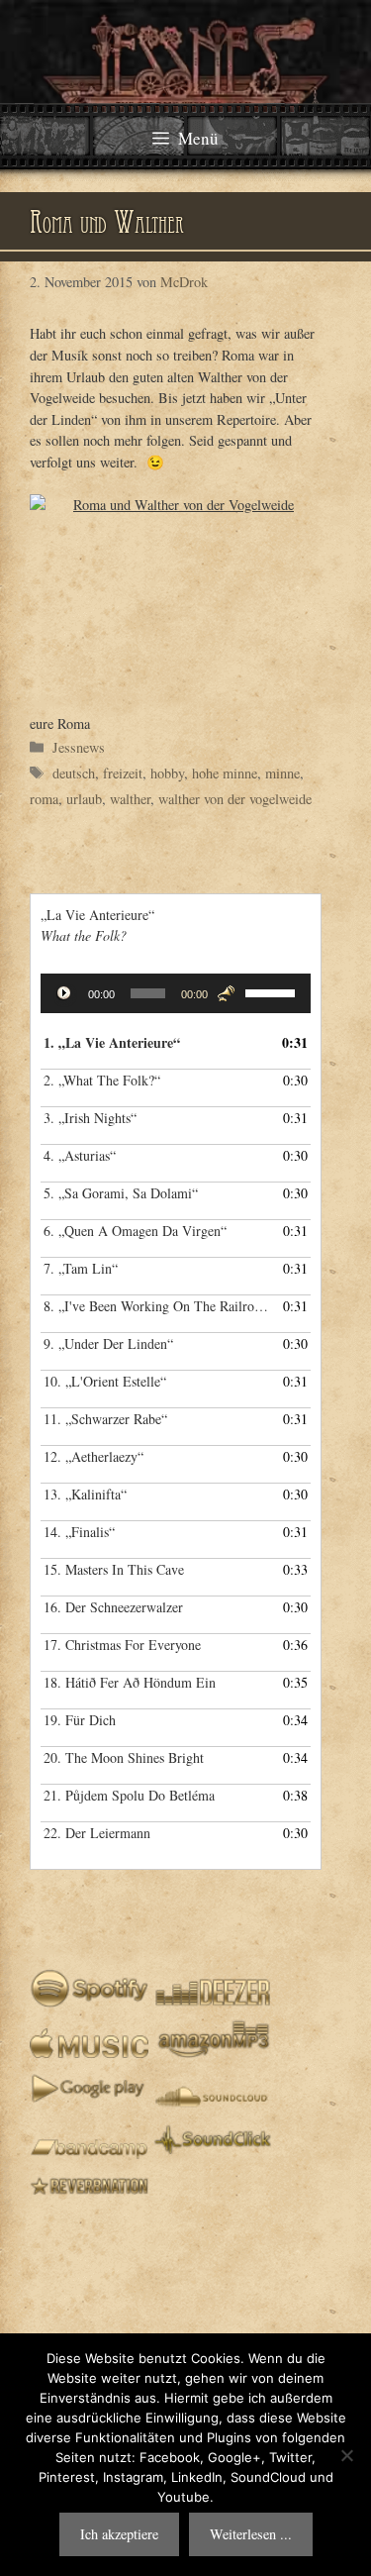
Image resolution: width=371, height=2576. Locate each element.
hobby (167, 773)
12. (93, 1456)
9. (108, 1343)
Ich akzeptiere (119, 2534)
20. (124, 1757)
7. (81, 1268)
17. (122, 1645)
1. (112, 1042)
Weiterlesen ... (251, 2534)
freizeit (123, 773)
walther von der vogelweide (235, 799)
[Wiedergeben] (66, 995)
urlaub (84, 799)
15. (114, 1569)
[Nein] (346, 2455)
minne (282, 773)
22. (97, 1833)
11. (105, 1419)
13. (85, 1494)
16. (113, 1607)
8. (156, 1306)
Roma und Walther (107, 226)
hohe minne (225, 773)
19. (80, 1720)
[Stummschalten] (226, 993)
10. (105, 1381)
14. (79, 1532)
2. (102, 1080)
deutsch (74, 773)
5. (121, 1193)
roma (44, 799)
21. (129, 1795)
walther (130, 799)
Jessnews (79, 747)
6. (135, 1231)
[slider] (273, 991)
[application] (176, 993)
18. (130, 1682)
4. (80, 1155)
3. (90, 1118)
